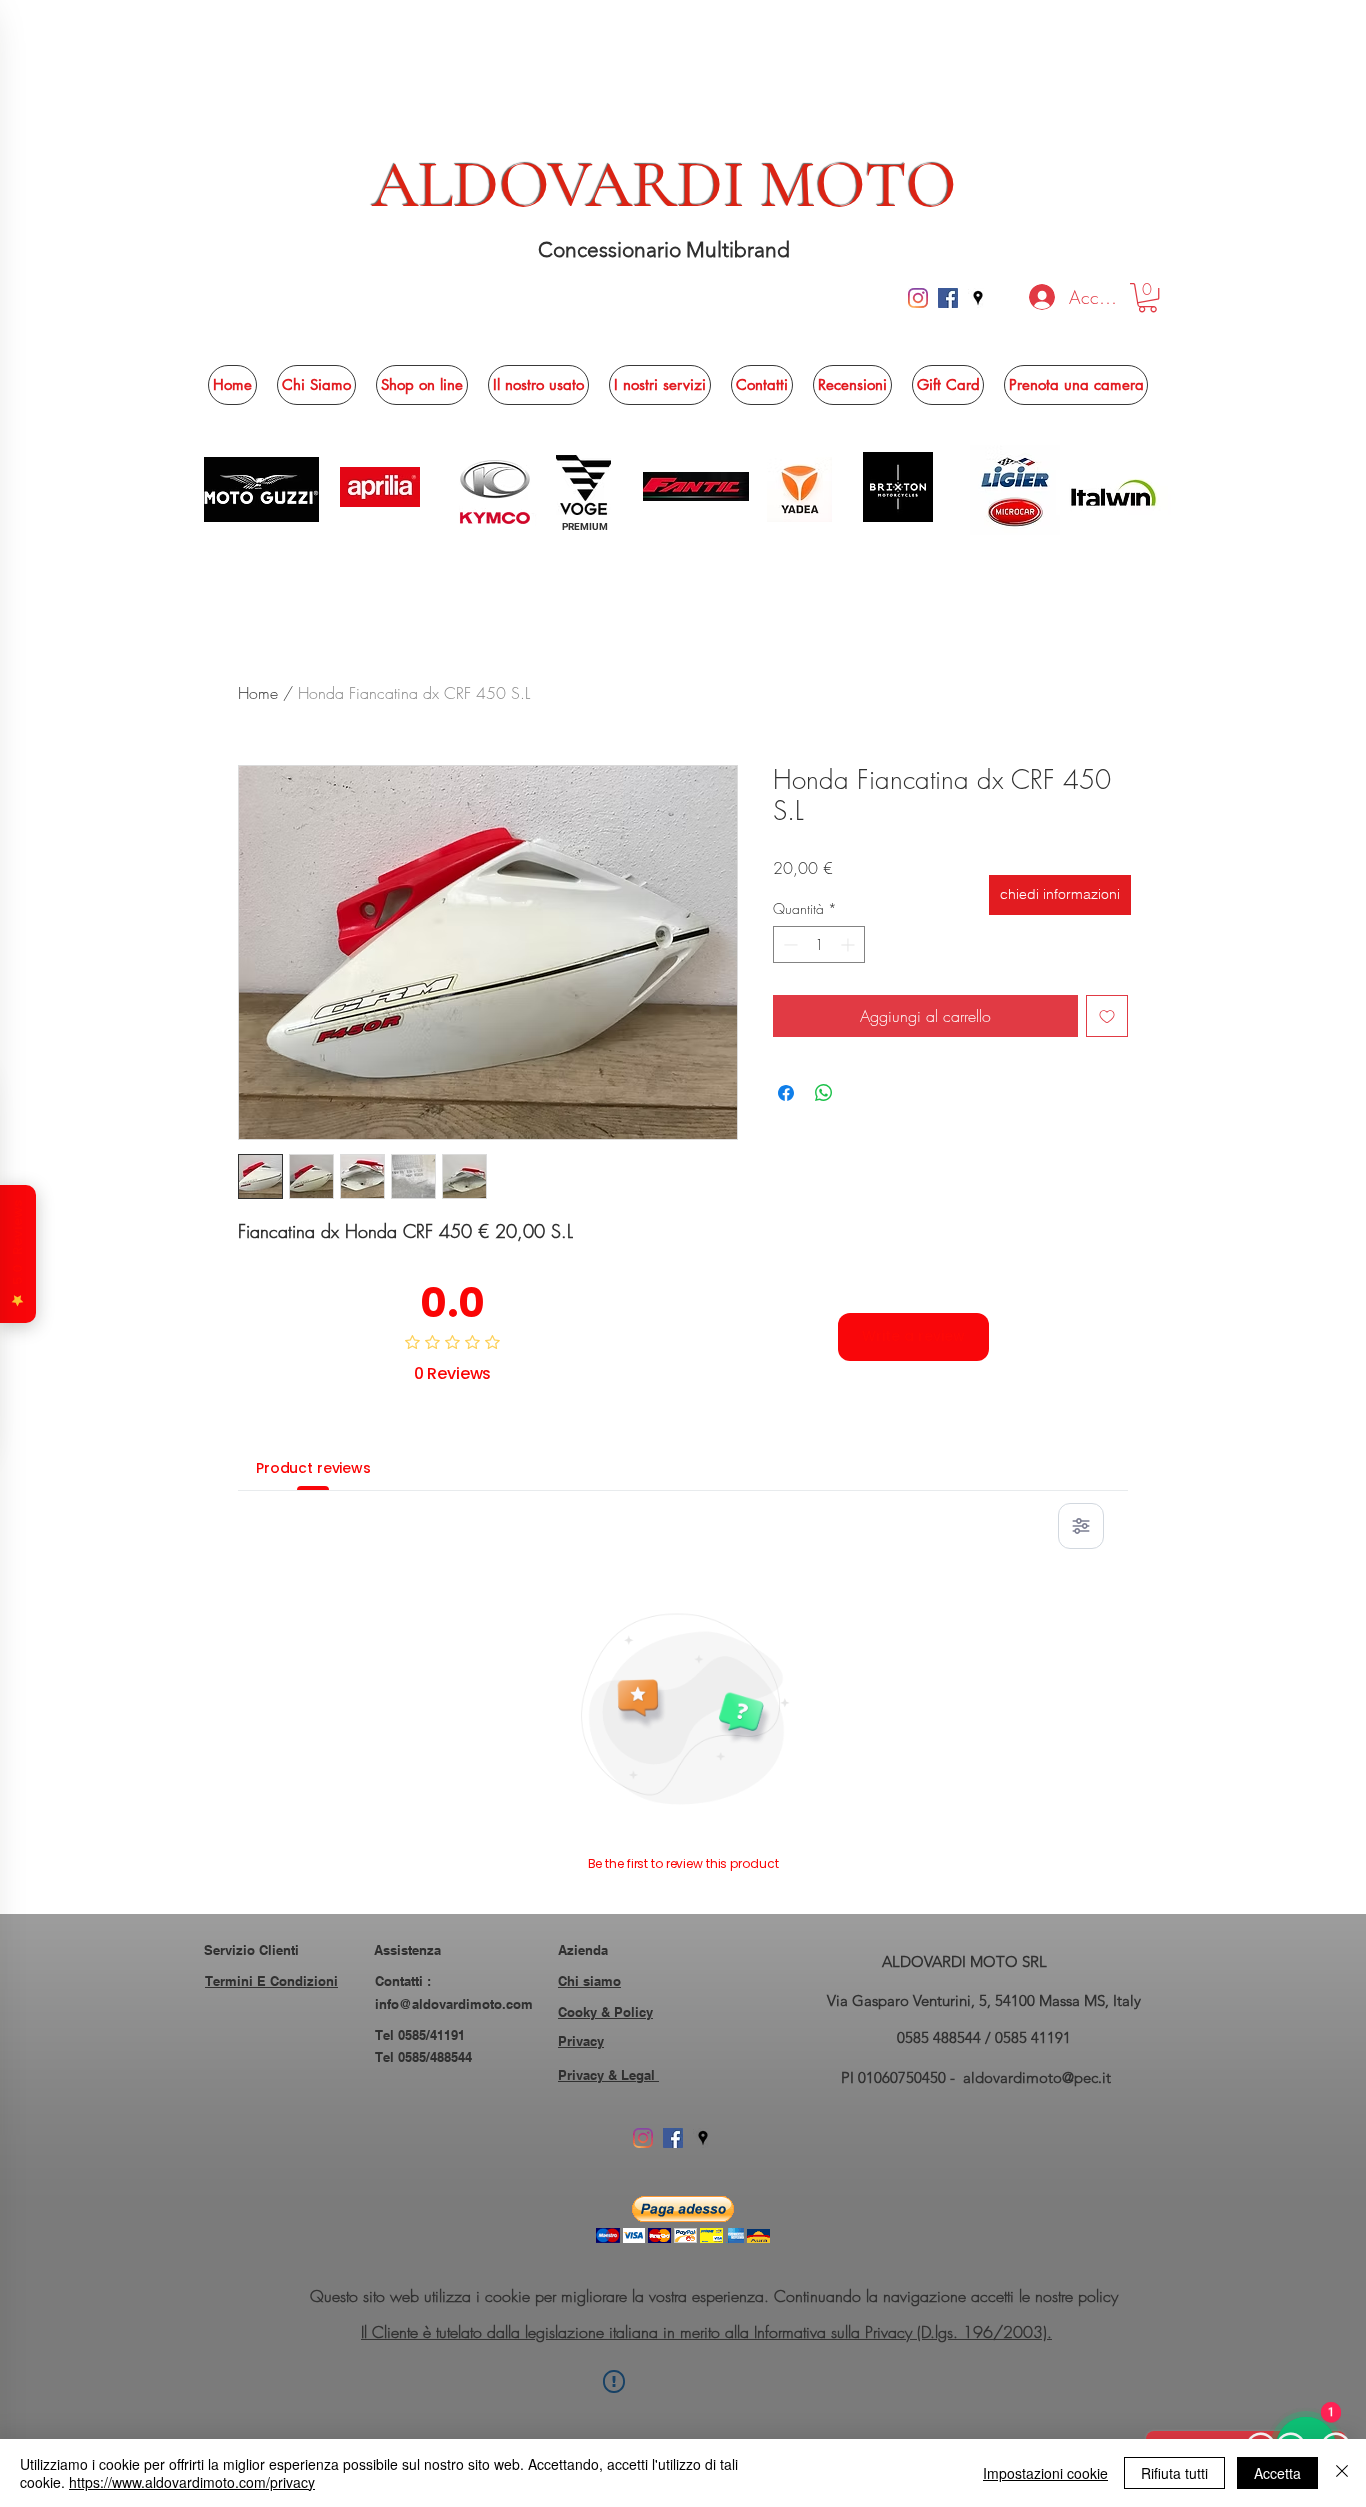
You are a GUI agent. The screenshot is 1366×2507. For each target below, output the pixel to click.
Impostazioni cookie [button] (1045, 2473)
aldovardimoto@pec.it (1037, 2077)
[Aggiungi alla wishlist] (1107, 1016)
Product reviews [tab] (313, 1468)
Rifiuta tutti (1174, 2473)
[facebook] (948, 298)
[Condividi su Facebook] (786, 1093)
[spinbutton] (819, 944)
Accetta (1277, 2473)
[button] (1147, 297)
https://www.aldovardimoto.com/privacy (192, 2482)
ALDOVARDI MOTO (664, 185)
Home (258, 693)
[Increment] (849, 944)
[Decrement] (788, 944)
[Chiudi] (1342, 2473)
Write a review (913, 1336)
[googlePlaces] (978, 298)
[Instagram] (918, 298)
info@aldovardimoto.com (454, 2004)
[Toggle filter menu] (1081, 1526)
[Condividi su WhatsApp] (824, 1093)
